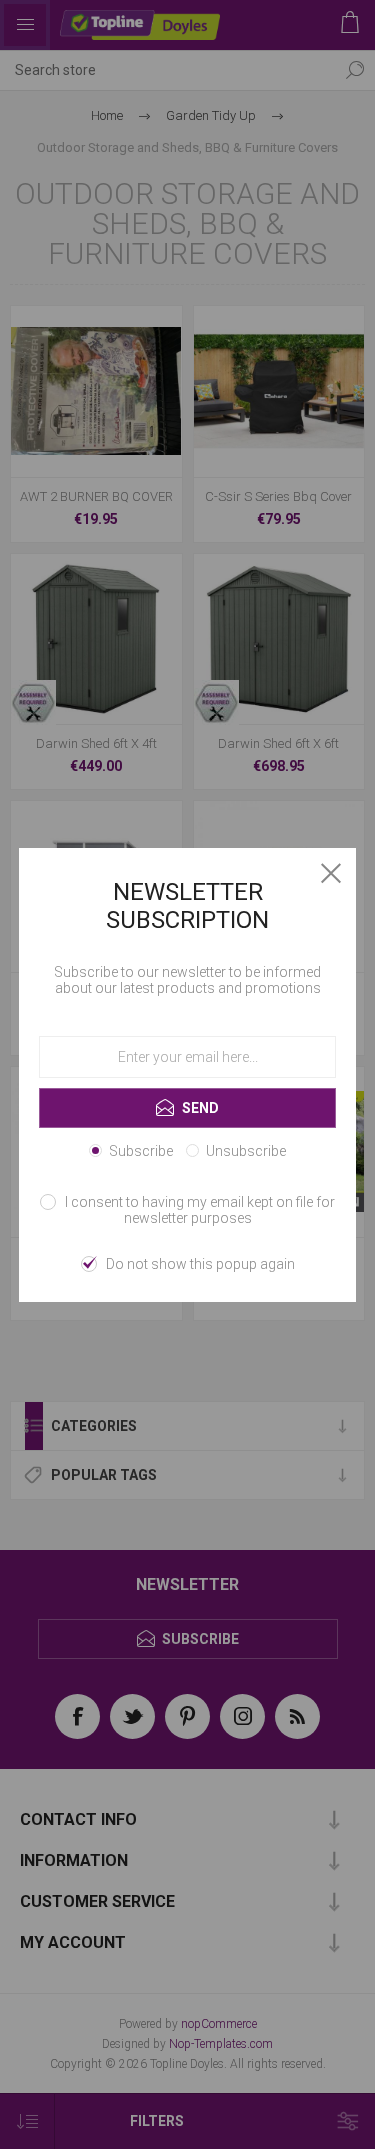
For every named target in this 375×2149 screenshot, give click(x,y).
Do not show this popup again (200, 1264)
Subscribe (141, 1151)
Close (331, 873)
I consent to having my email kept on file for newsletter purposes (200, 1210)
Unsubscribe (246, 1151)
